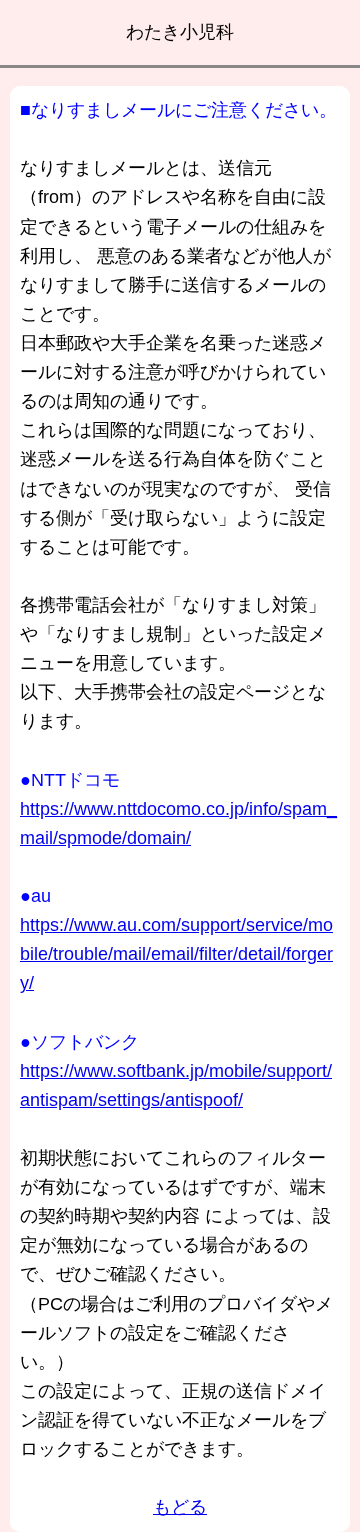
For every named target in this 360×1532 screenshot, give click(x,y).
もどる (180, 1507)
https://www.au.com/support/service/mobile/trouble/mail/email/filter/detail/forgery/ (176, 954)
